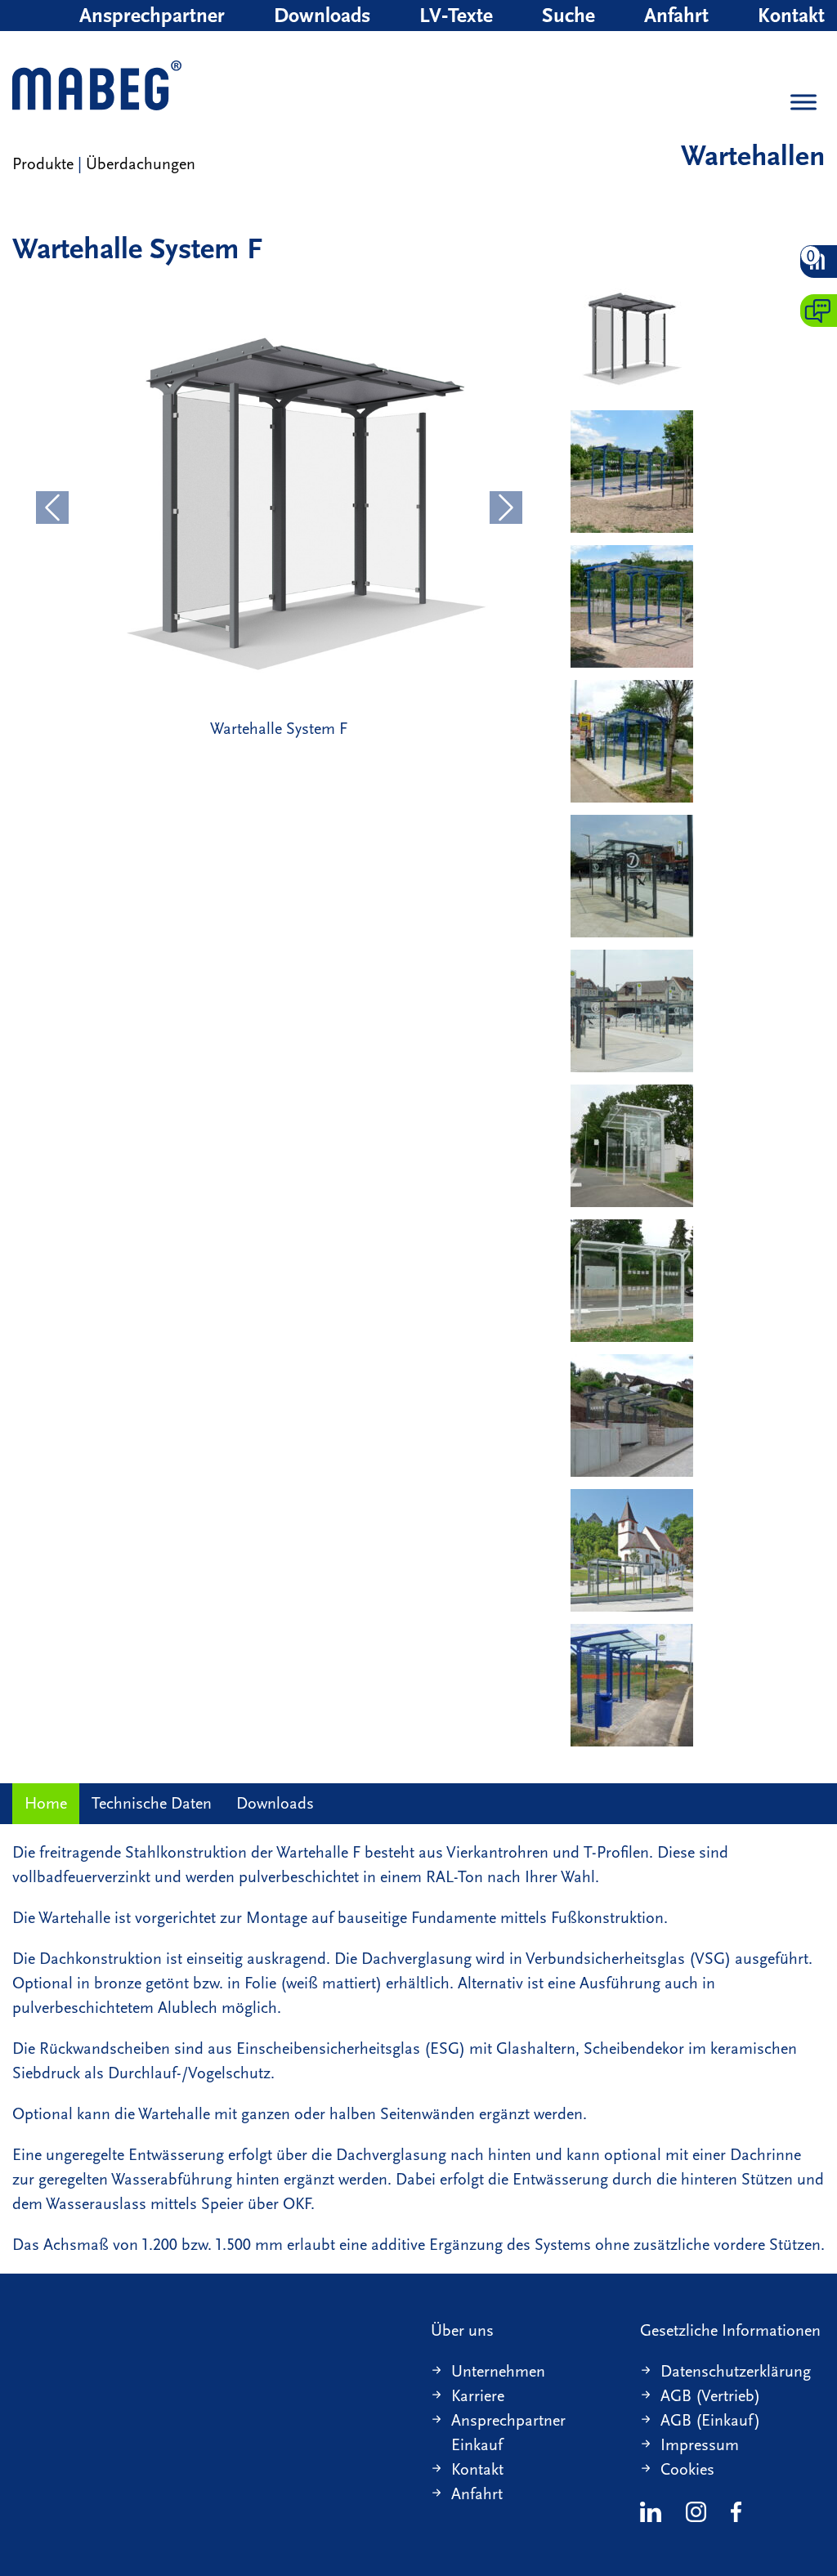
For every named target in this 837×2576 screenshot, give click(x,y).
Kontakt (791, 16)
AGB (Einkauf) (710, 2420)
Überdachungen (141, 164)
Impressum (700, 2445)
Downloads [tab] (275, 1803)
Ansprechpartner (152, 16)
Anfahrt (676, 16)
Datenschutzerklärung (736, 2371)
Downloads (322, 16)
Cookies (687, 2469)
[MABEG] (97, 87)
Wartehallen (753, 156)
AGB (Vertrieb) (710, 2396)
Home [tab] (46, 1803)
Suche (568, 16)
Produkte (43, 164)
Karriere (478, 2396)
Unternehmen (498, 2371)
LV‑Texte (456, 16)
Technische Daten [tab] (152, 1803)
